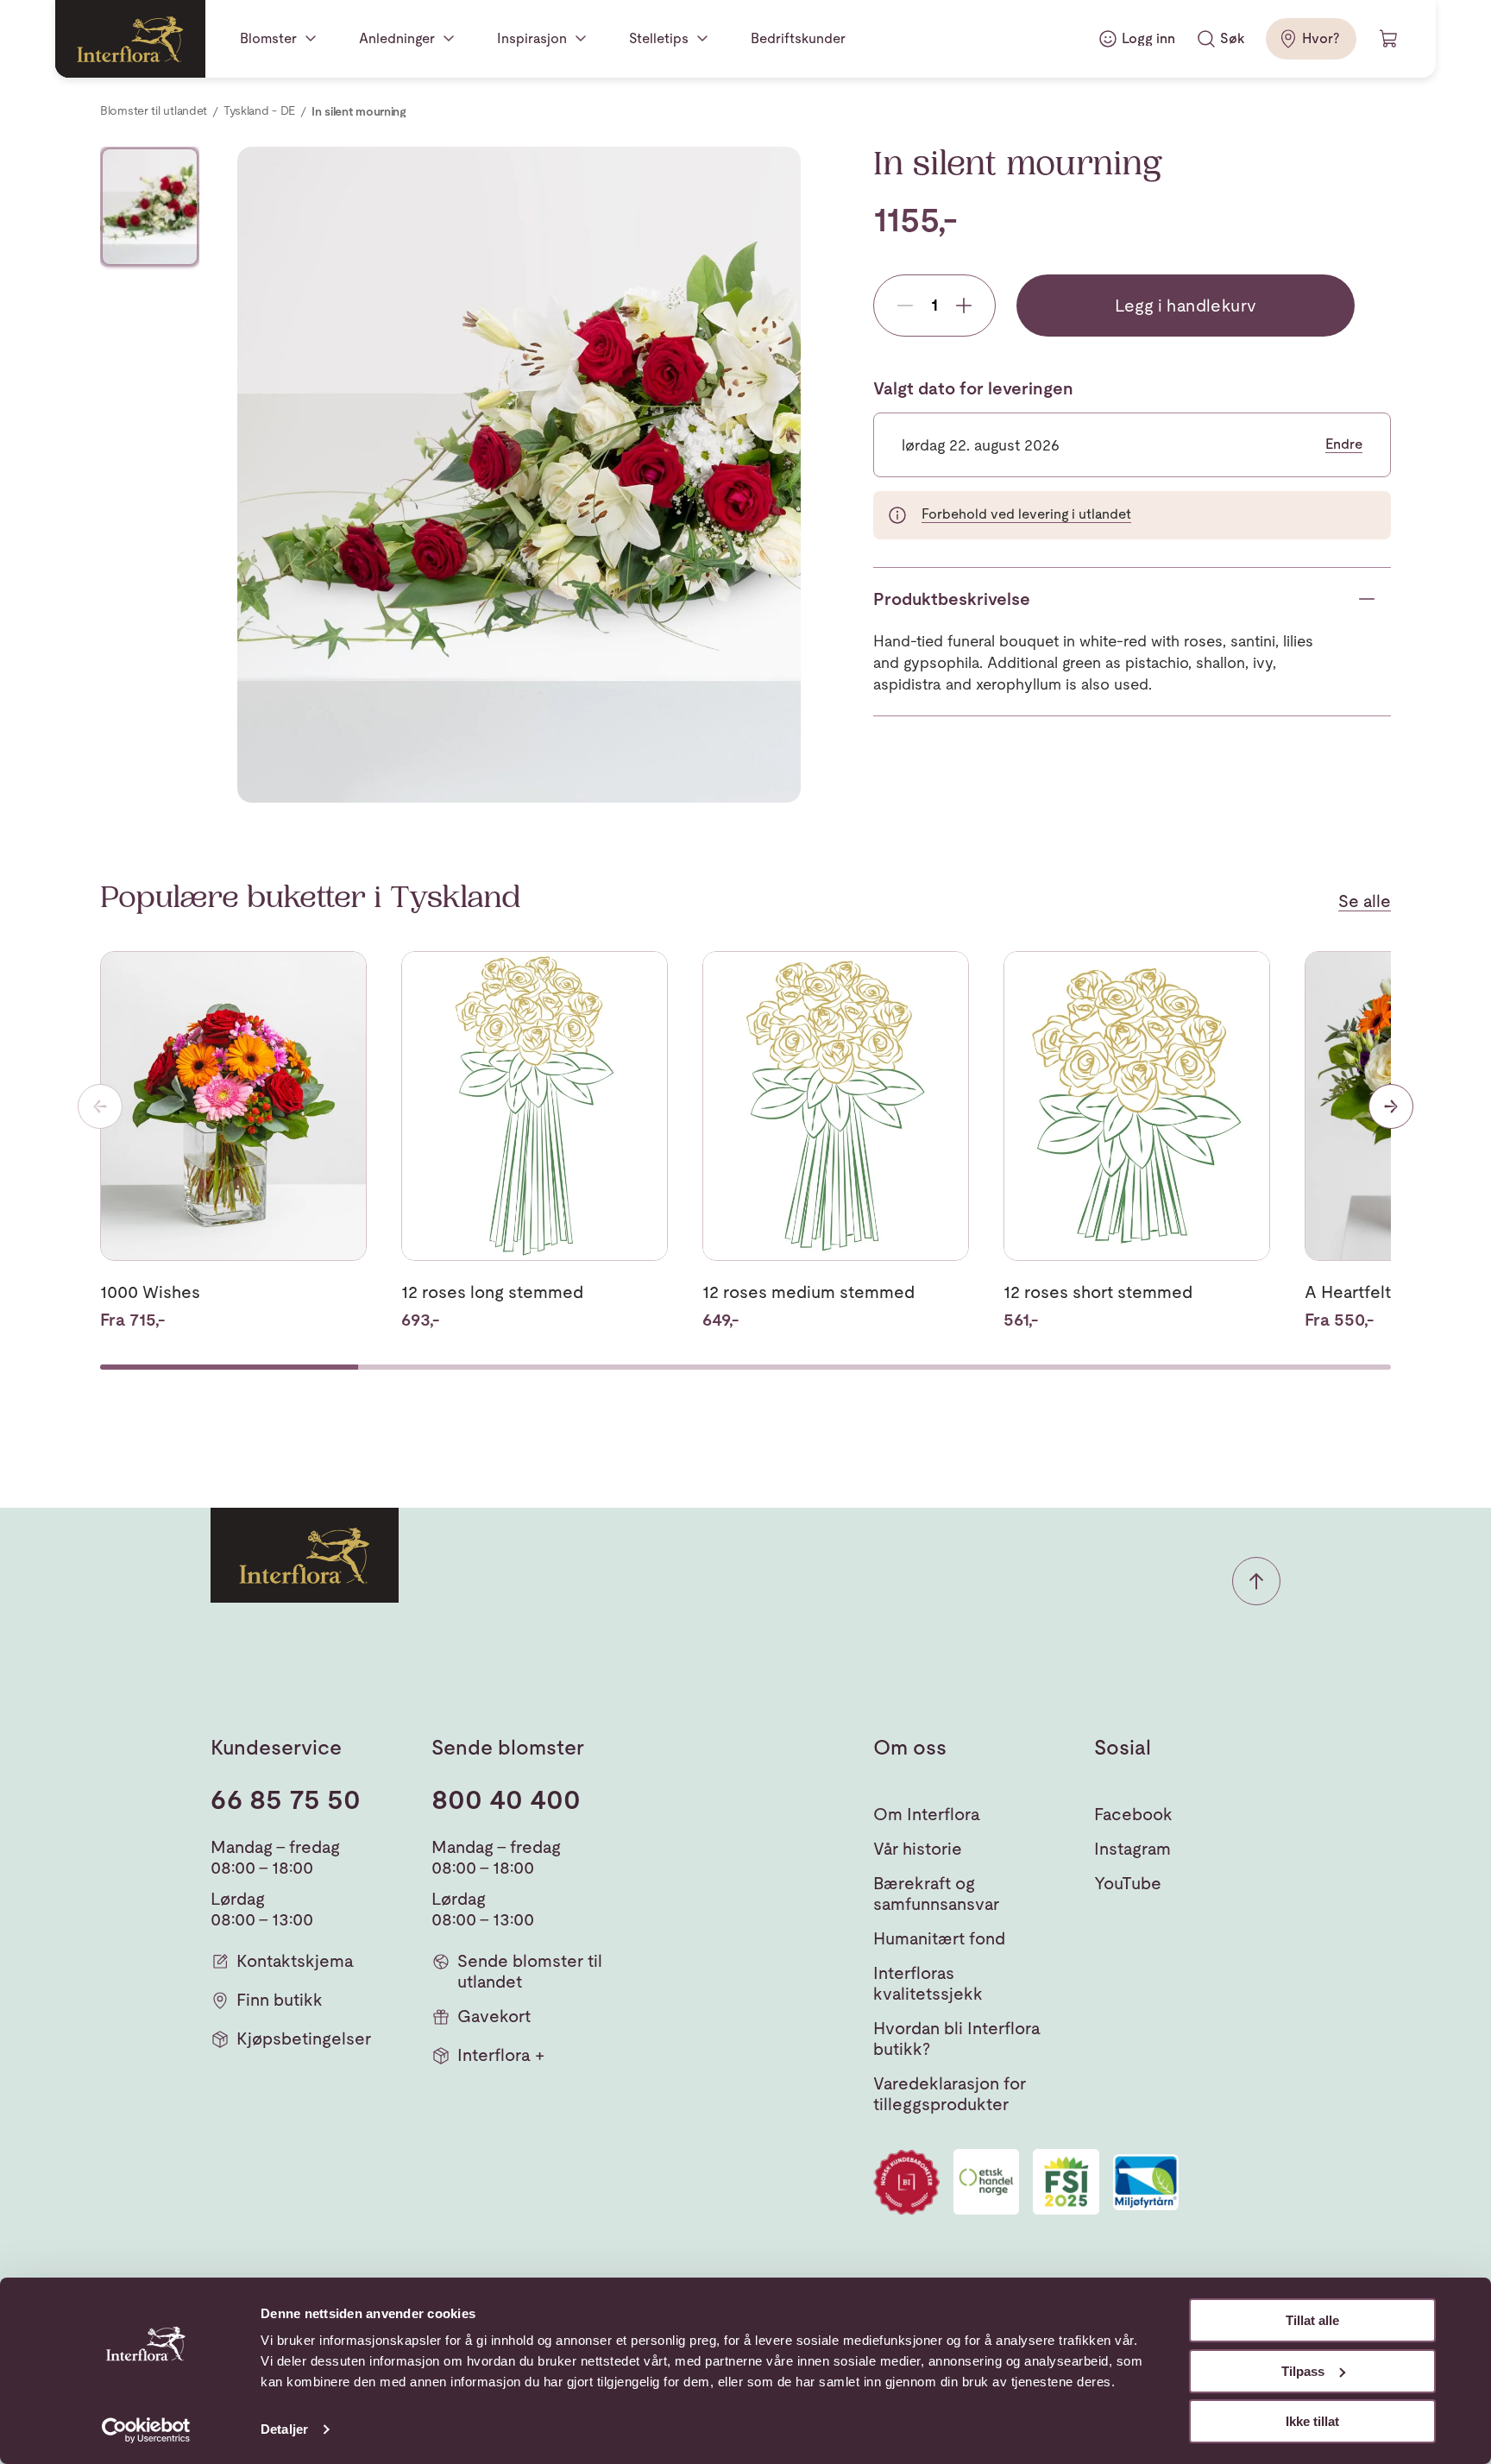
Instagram (1132, 1849)
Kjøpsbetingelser (304, 2039)
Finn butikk (280, 2000)
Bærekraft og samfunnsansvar (936, 1894)
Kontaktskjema (295, 1961)
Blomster (268, 38)
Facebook (1133, 1814)
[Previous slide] (100, 1106)
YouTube (1128, 1883)
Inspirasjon (532, 38)
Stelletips (659, 38)
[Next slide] (1391, 1106)
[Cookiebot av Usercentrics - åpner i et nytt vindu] (146, 2430)
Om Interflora (927, 1814)
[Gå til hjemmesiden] (130, 39)
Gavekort (494, 2016)
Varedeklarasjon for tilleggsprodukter (950, 2094)
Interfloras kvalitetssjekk (928, 1983)
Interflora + (501, 2055)
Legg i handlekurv (1186, 306)
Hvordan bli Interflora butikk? (957, 2039)
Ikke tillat (1312, 2421)
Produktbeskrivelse (952, 599)
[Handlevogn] (1389, 39)
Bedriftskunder (798, 38)
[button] (1256, 1581)
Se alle (1365, 901)
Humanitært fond (939, 1938)
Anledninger (397, 38)
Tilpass (1303, 2371)
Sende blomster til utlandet (530, 1971)
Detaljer (284, 2429)
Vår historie (918, 1849)
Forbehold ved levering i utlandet (1026, 514)
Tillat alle (1312, 2320)
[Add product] (964, 306)
